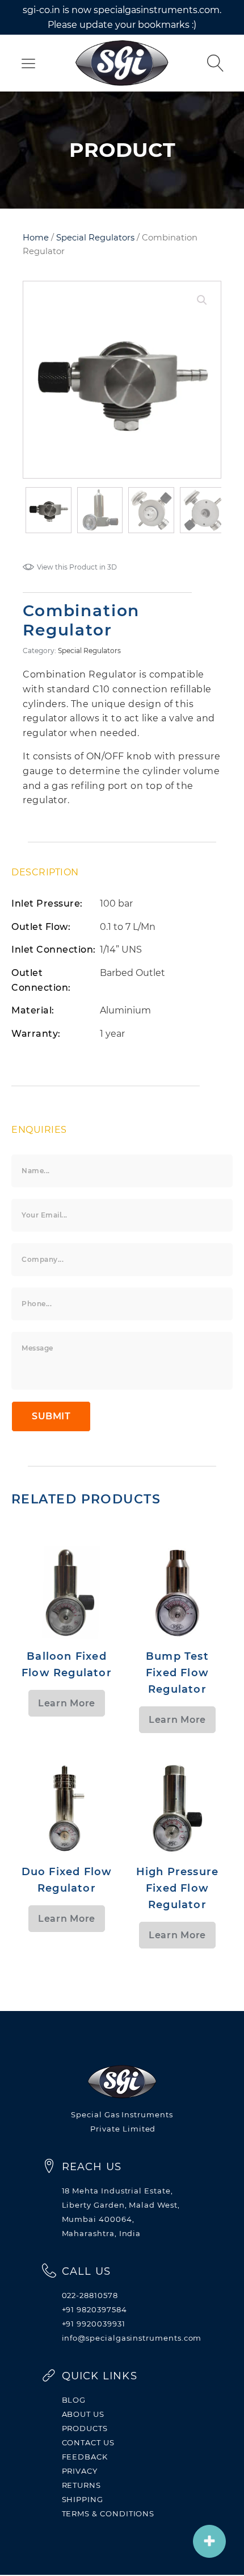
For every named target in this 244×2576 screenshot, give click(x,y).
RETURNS (82, 2485)
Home (36, 238)
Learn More (67, 1703)
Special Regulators (95, 238)
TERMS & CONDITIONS (108, 2513)
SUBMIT (51, 1416)
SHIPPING (83, 2499)
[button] (202, 300)
